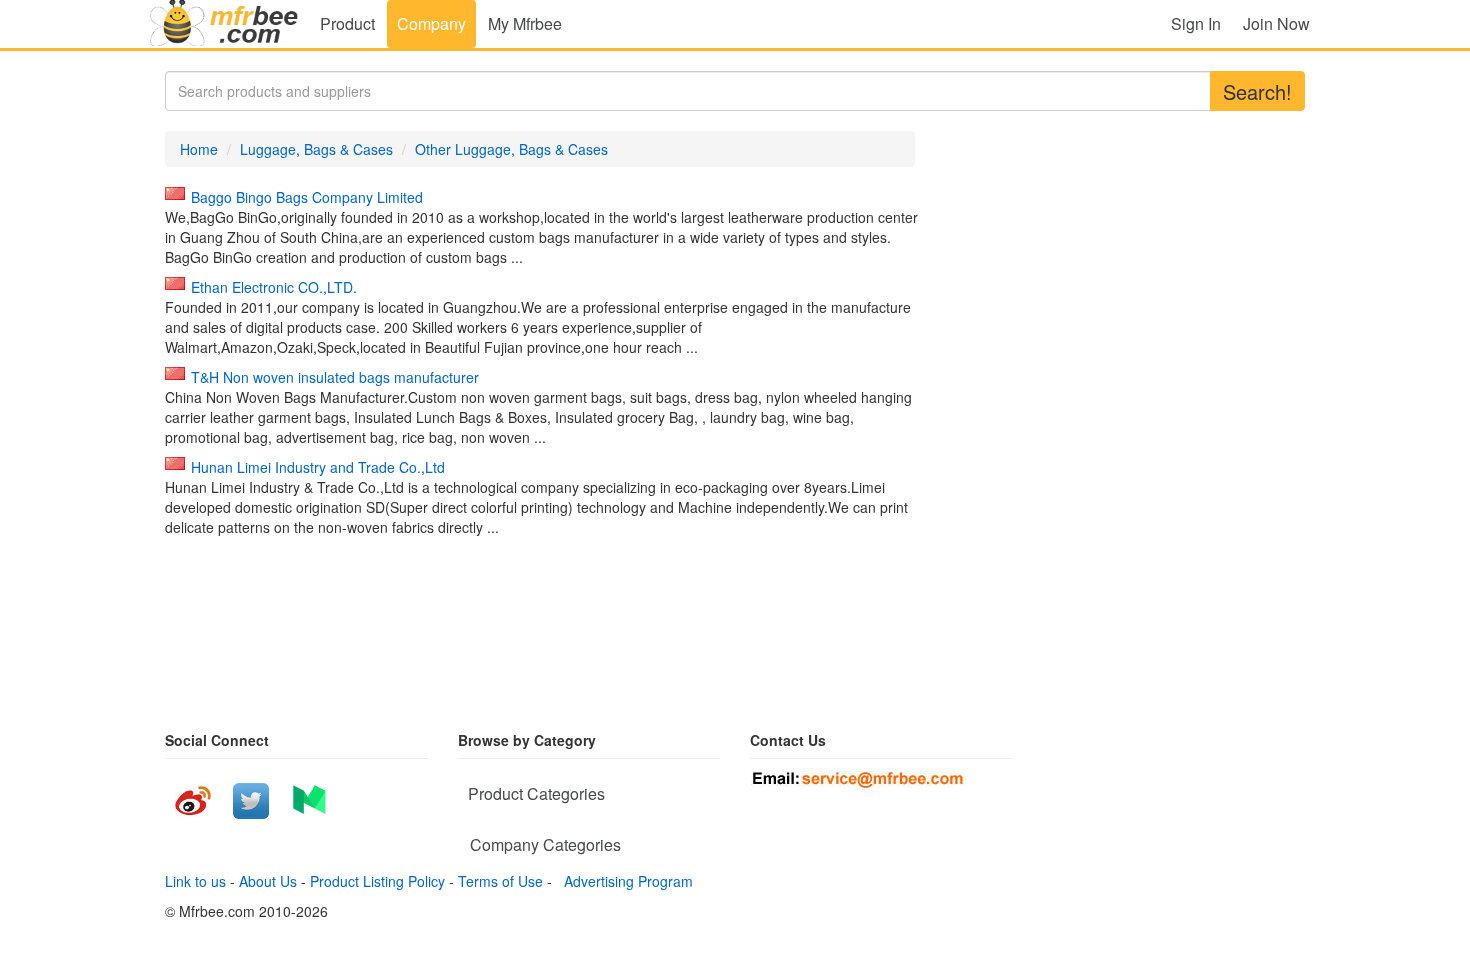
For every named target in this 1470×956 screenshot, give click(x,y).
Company (431, 23)
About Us (268, 881)
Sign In (1196, 23)
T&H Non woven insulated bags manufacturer (335, 377)
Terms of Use (500, 881)
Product (347, 23)
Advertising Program (624, 881)
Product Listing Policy (377, 881)
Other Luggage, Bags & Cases (511, 149)
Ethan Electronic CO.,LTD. (274, 287)
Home (199, 149)
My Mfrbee (525, 23)
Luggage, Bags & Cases (316, 149)
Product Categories (536, 793)
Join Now (1276, 23)
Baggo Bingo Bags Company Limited (307, 197)
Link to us (195, 881)
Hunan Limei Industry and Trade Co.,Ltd (318, 467)
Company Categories (545, 844)
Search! (1257, 91)
